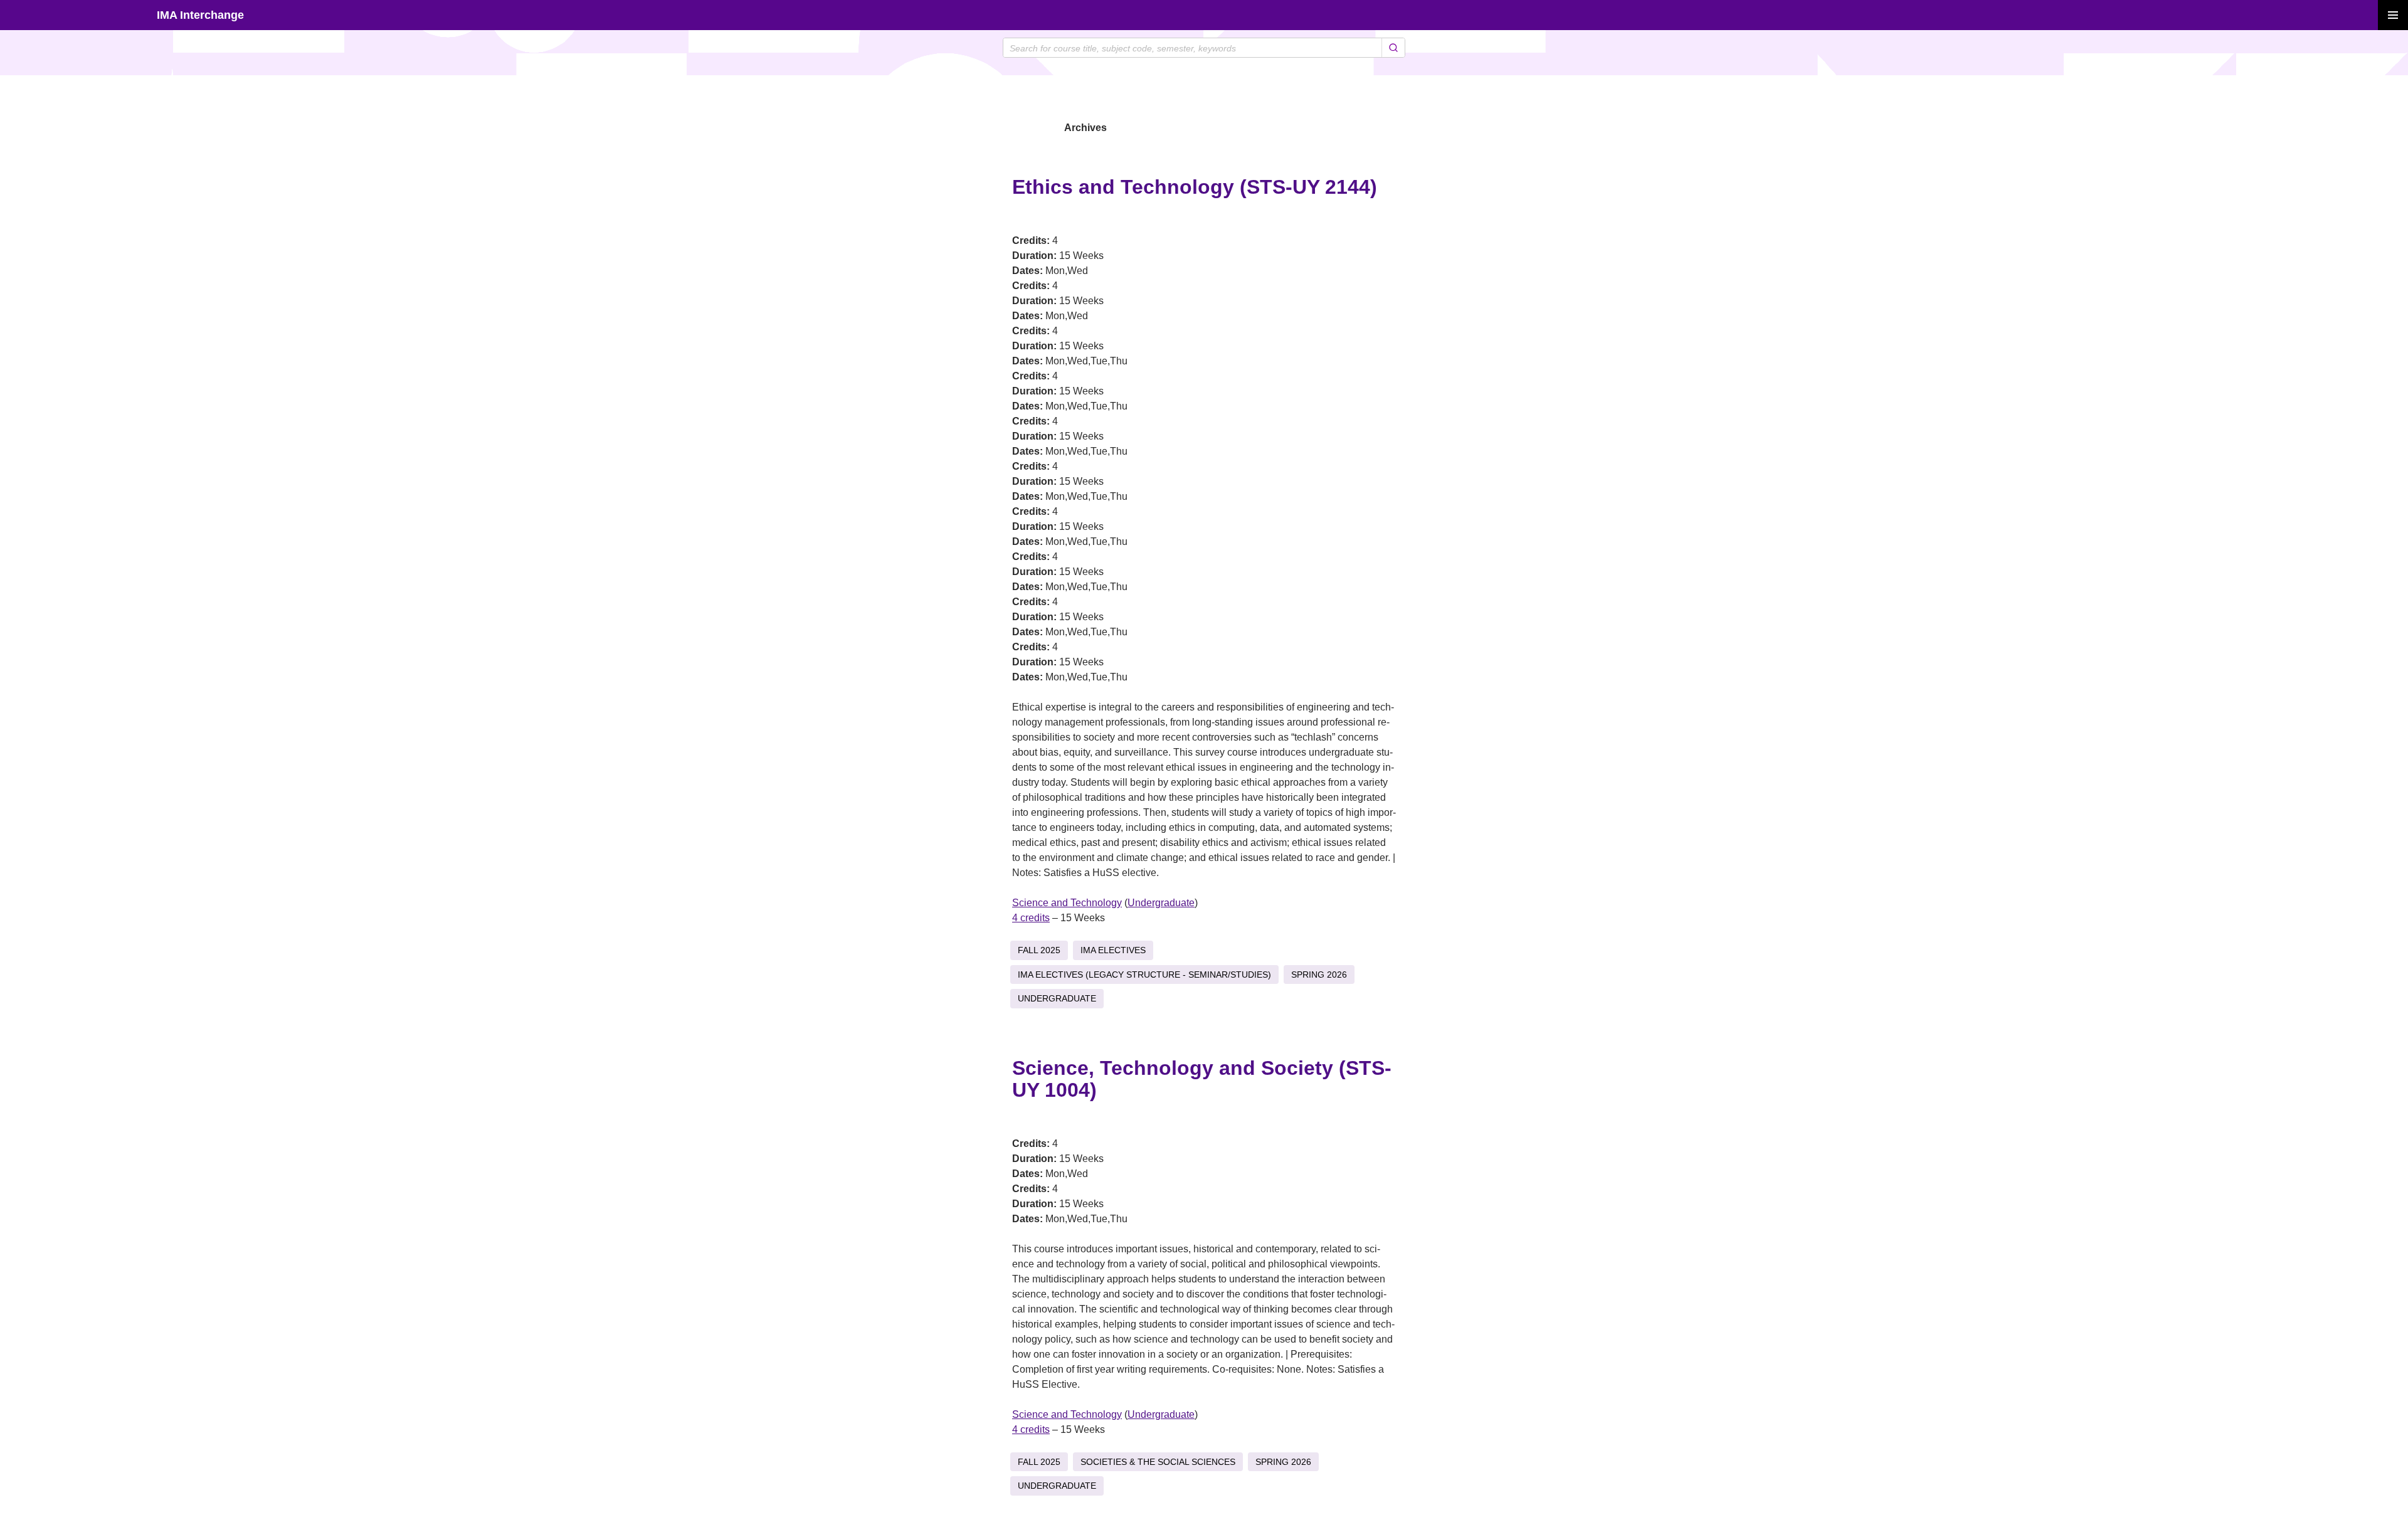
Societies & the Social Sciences (1158, 1462)
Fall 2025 (1039, 950)
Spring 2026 (1319, 975)
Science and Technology (1067, 903)
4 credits (1031, 918)
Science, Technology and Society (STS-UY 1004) (1202, 1079)
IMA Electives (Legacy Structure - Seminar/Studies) (1144, 975)
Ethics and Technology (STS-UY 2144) (1195, 187)
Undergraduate (1161, 903)
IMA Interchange (200, 15)
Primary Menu (2393, 15)
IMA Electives (1113, 950)
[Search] (1393, 48)
